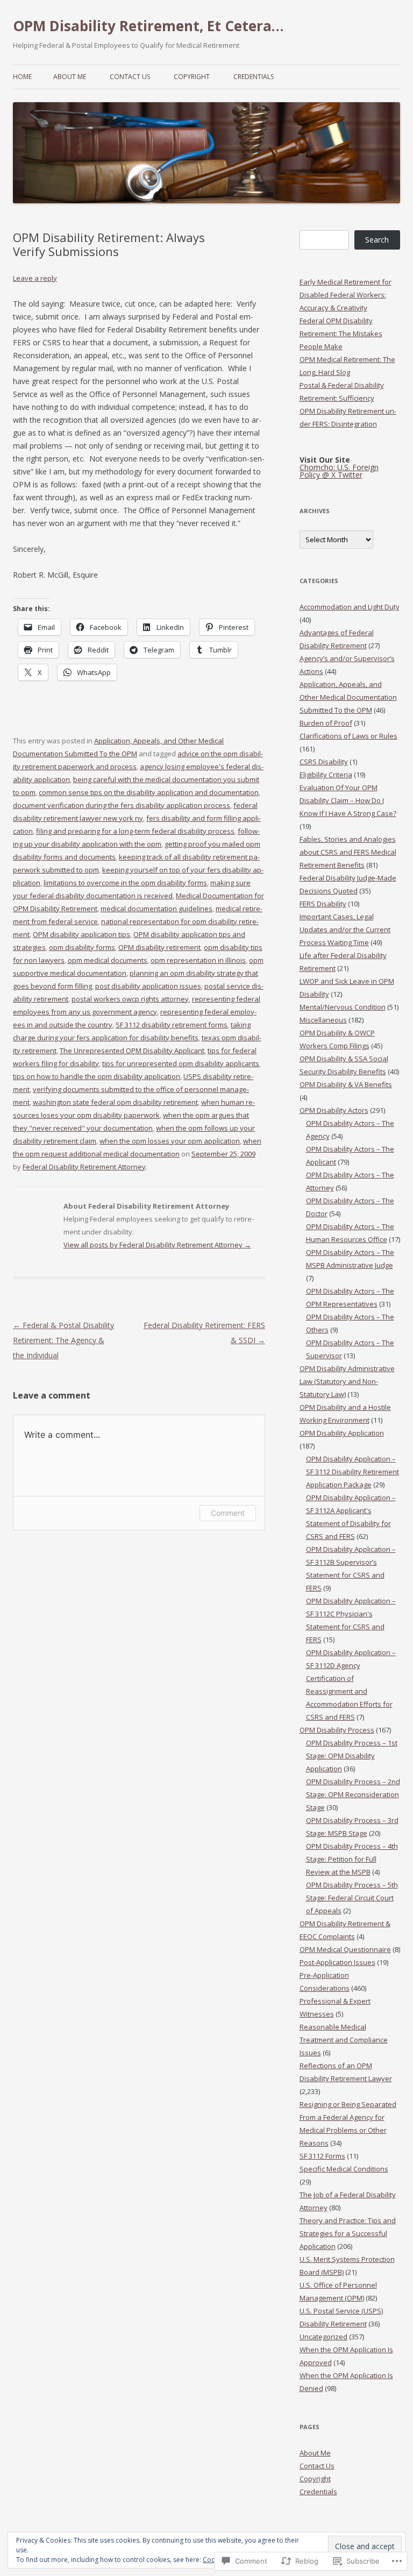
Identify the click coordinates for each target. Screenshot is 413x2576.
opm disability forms (82, 947)
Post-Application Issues (337, 1962)
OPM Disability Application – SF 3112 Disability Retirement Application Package (353, 1472)
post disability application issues (148, 986)
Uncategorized (323, 2337)
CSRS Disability (324, 762)
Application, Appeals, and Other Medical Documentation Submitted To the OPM (348, 697)
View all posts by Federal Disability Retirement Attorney (157, 1245)
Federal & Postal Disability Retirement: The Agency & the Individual (63, 1340)
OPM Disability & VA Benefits (346, 1084)
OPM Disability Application (342, 1433)
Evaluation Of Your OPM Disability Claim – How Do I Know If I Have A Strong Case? (348, 800)
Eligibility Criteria (326, 775)
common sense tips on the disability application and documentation (149, 792)
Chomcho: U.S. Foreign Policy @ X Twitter (339, 471)
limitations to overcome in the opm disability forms (125, 883)
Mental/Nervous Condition (343, 1007)
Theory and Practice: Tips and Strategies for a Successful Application (348, 2233)
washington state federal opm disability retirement (115, 1102)
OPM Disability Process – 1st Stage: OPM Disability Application (352, 1756)
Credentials (254, 77)
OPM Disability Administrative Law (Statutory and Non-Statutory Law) (347, 1381)
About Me (70, 77)
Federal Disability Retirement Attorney (84, 1167)
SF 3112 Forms (322, 2156)
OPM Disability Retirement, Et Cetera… (148, 26)
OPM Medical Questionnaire (345, 1949)
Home (22, 77)
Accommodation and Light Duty (350, 607)
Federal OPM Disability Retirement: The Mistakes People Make (341, 333)
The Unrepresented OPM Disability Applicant (132, 1051)
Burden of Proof (326, 723)
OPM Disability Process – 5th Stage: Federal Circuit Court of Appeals (352, 1898)
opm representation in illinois (198, 960)
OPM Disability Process (337, 1730)
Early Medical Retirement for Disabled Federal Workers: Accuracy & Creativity (346, 295)
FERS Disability (323, 904)
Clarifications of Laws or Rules (348, 736)
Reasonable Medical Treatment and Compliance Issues (344, 2040)
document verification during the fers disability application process (122, 805)
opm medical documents (108, 960)
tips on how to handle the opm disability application (97, 1076)
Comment (228, 1513)
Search (377, 240)
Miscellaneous (323, 1020)
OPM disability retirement (159, 947)
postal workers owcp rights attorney (130, 999)
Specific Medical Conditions (344, 2169)
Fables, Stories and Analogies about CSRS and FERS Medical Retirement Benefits (348, 852)
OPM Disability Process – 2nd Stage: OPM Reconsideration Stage (353, 1794)
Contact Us (130, 77)
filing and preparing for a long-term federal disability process (135, 831)
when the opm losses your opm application (170, 1141)
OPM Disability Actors (334, 1110)
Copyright (192, 77)
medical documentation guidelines (156, 909)
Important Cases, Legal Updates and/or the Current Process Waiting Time (345, 929)
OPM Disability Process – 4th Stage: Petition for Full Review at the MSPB (352, 1859)
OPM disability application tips (81, 934)
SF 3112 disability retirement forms (172, 1025)
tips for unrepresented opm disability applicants (181, 1063)
